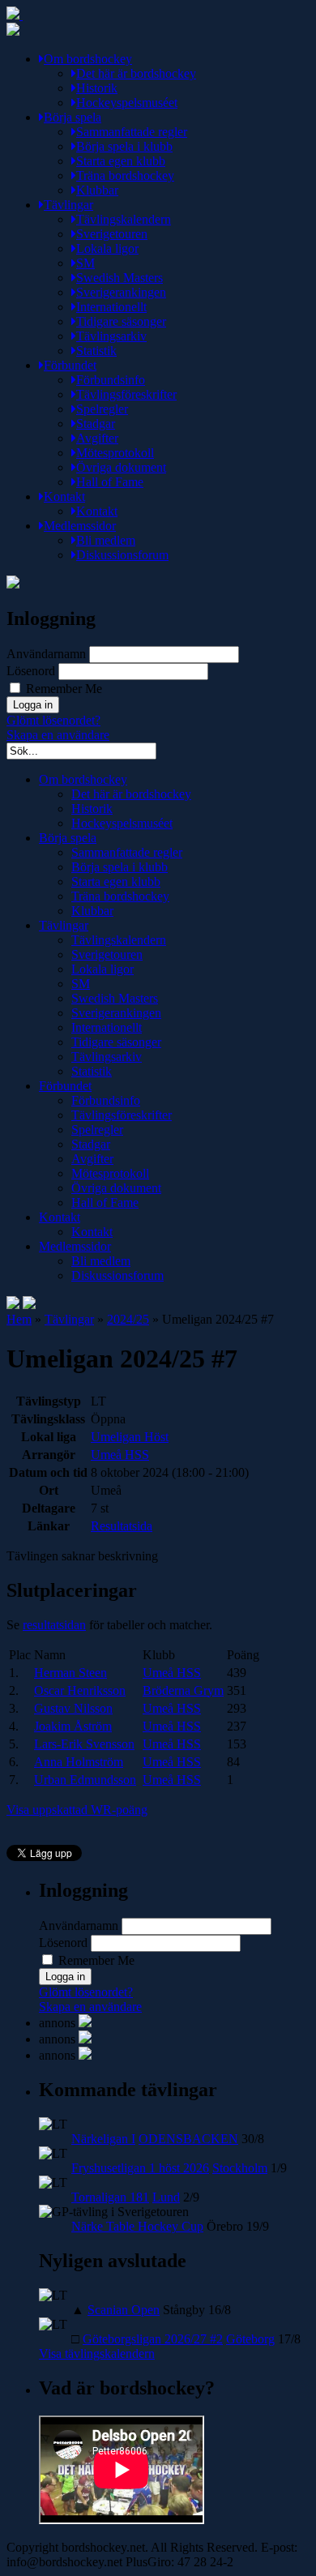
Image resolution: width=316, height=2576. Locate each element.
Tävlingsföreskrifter (126, 394)
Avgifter (97, 438)
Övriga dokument (121, 467)
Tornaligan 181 (110, 2197)
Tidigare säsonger (121, 321)
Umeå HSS (120, 1455)
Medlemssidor (80, 526)
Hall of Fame (110, 482)
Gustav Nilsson (73, 1708)
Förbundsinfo (111, 380)
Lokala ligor (107, 248)
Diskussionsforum (122, 555)
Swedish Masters (120, 278)
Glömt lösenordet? (53, 720)
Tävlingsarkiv (111, 336)
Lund (166, 2197)
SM (85, 263)
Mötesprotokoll (115, 453)
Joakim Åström (73, 1726)
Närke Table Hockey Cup (137, 2226)
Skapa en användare (58, 735)
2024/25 (128, 1319)
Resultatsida (122, 1526)
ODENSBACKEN (188, 2139)
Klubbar (97, 190)
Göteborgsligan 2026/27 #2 (153, 2339)
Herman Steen (70, 1673)
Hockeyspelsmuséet (127, 103)
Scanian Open (124, 2310)
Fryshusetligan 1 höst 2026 (140, 2168)
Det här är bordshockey (136, 73)
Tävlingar (68, 205)
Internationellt (111, 307)
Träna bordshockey (125, 175)
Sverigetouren (112, 234)
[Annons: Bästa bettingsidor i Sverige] (85, 2055)
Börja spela (73, 117)
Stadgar (96, 424)
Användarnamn (46, 654)
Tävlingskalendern (124, 219)
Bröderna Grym (183, 1690)
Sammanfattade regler (132, 132)
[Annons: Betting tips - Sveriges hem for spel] (85, 2039)
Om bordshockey (88, 59)
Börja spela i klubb (124, 146)
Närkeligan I (103, 2139)
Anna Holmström (79, 1762)
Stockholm (240, 2168)
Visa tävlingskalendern (97, 2353)
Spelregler (102, 409)
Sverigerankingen (121, 292)
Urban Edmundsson (85, 1780)
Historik (97, 88)
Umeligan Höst (130, 1437)
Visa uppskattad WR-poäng (77, 1810)
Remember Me (62, 689)
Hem (19, 1319)
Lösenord (31, 671)
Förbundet (70, 365)
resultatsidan (54, 1625)
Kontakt (64, 496)
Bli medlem (106, 540)
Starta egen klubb (121, 161)
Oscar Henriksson (80, 1690)
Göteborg (250, 2339)
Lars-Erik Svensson (84, 1744)
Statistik (96, 351)
